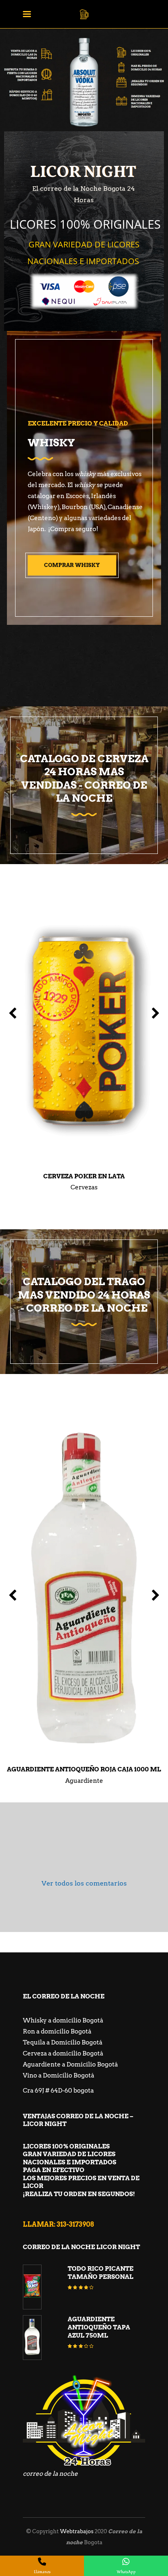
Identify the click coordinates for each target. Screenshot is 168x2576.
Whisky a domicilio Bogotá (63, 2020)
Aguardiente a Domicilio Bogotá (70, 2064)
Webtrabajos (77, 2531)
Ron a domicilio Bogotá (57, 2031)
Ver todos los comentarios (84, 1883)
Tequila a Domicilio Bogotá (63, 2042)
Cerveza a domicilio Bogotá (63, 2053)
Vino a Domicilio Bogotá (59, 2075)
